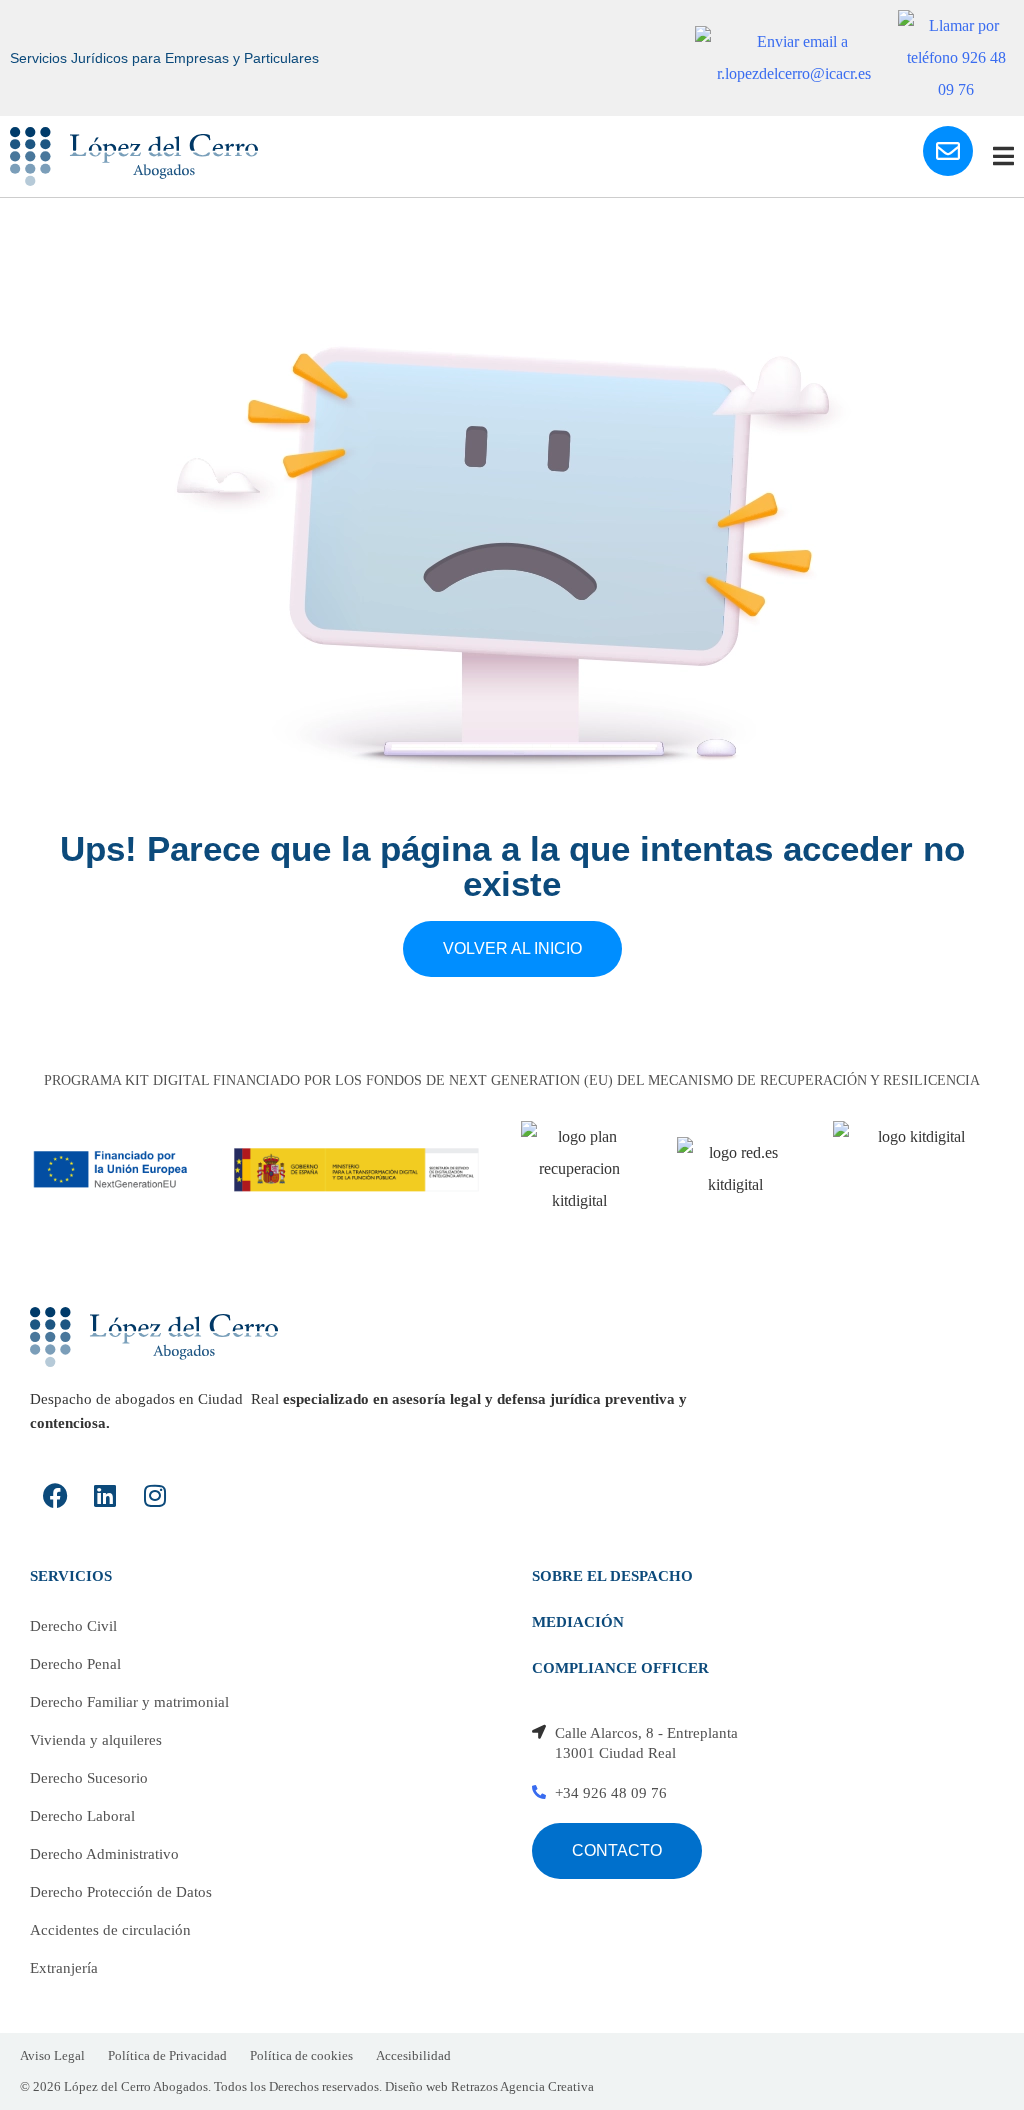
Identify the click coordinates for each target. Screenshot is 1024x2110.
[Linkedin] (105, 1496)
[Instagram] (155, 1496)
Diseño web (416, 2086)
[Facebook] (55, 1496)
